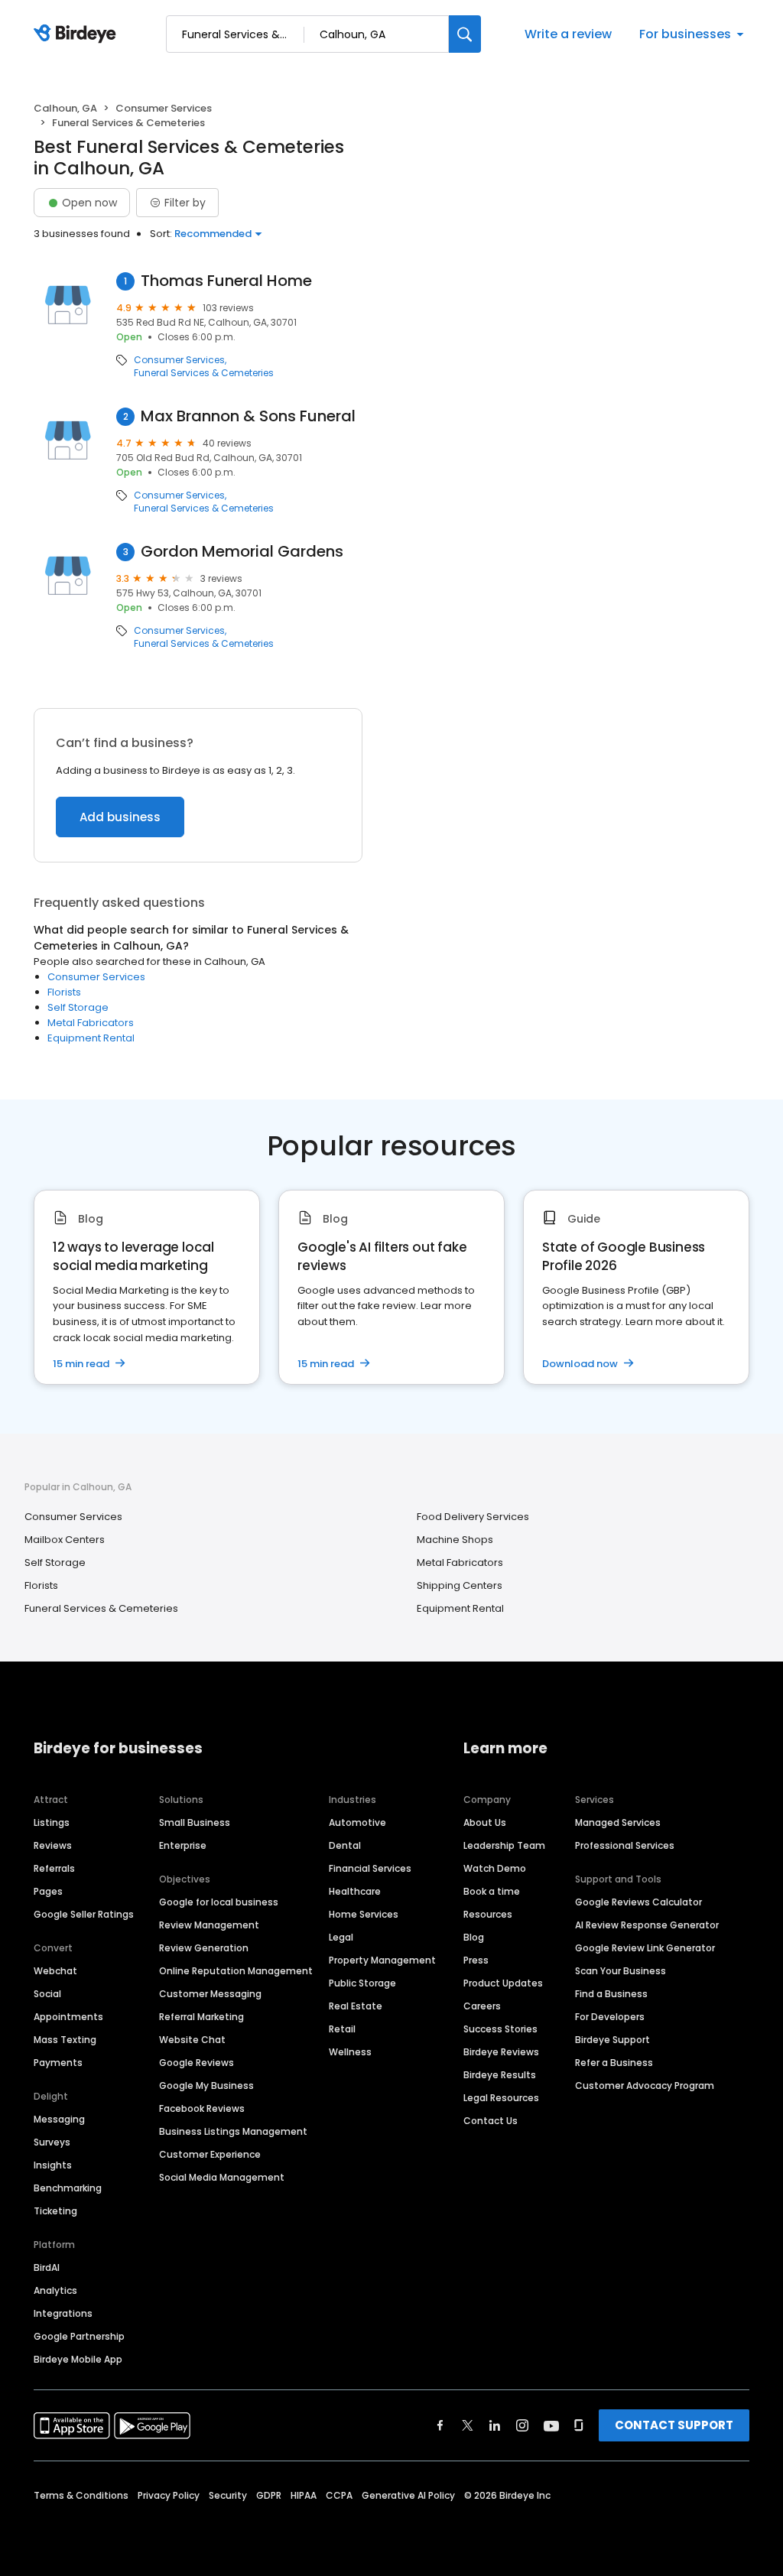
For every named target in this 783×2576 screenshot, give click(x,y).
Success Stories (500, 2029)
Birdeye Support (612, 2040)
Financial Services (370, 1868)
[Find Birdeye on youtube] (551, 2425)
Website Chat (192, 2040)
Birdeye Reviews (501, 2052)
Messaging (59, 2119)
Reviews (53, 1845)
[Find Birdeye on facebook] (440, 2425)
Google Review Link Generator (645, 1948)
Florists (64, 992)
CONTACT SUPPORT (674, 2425)
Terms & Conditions (81, 2495)
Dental (345, 1845)
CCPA (339, 2495)
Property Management (382, 1960)
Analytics (55, 2290)
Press (476, 1960)
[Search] (465, 34)
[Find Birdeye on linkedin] (495, 2425)
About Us (485, 1822)
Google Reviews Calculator (638, 1902)
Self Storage (78, 1007)
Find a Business (611, 1994)
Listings (52, 1822)
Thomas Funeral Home (226, 281)
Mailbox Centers (65, 1540)
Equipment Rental (91, 1038)
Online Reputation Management (236, 1971)
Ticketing (55, 2211)
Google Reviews (197, 2063)
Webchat (55, 1971)
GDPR (269, 2495)
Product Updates (503, 1983)
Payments (58, 2063)
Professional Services (625, 1845)
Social (47, 1994)
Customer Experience (210, 2154)
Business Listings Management (233, 2131)
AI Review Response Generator (647, 1925)
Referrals (54, 1868)
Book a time (492, 1891)
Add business (120, 817)
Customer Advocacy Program (645, 2085)
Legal (341, 1937)
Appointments (68, 2017)
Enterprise (183, 1845)
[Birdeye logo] (78, 34)
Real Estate (356, 2006)
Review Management (209, 1925)
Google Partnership (79, 2336)
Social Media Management (222, 2177)
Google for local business (219, 1902)
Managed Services (618, 1822)
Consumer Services (164, 108)
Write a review (568, 34)
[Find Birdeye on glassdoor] (579, 2425)
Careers (482, 2006)
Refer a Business (614, 2063)
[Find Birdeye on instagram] (522, 2425)
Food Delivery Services (473, 1517)
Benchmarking (68, 2188)
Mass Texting (65, 2040)
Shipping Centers (460, 1585)
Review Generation (204, 1948)
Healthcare (355, 1891)
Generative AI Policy (408, 2495)
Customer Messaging (210, 1994)
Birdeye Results (500, 2075)
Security (228, 2495)
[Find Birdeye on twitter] (468, 2425)
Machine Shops (455, 1540)
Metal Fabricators (91, 1023)
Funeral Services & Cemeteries (204, 373)
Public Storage (362, 1983)
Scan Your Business (621, 1971)
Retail (342, 2029)
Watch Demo (495, 1868)
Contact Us (491, 2121)
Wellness (350, 2052)
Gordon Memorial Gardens (242, 552)
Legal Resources (501, 2098)
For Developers (610, 2017)
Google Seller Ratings (84, 1914)
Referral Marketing (201, 2017)
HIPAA (304, 2495)
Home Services (364, 1914)
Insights (53, 2165)
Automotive (357, 1822)
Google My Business (206, 2085)
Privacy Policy (169, 2495)
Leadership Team (504, 1845)
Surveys (52, 2142)
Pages (48, 1891)
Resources (488, 1914)
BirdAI (47, 2267)
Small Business (195, 1822)
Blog (474, 1937)
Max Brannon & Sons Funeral (248, 416)
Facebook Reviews (202, 2108)
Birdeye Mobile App (78, 2359)
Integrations (63, 2313)
